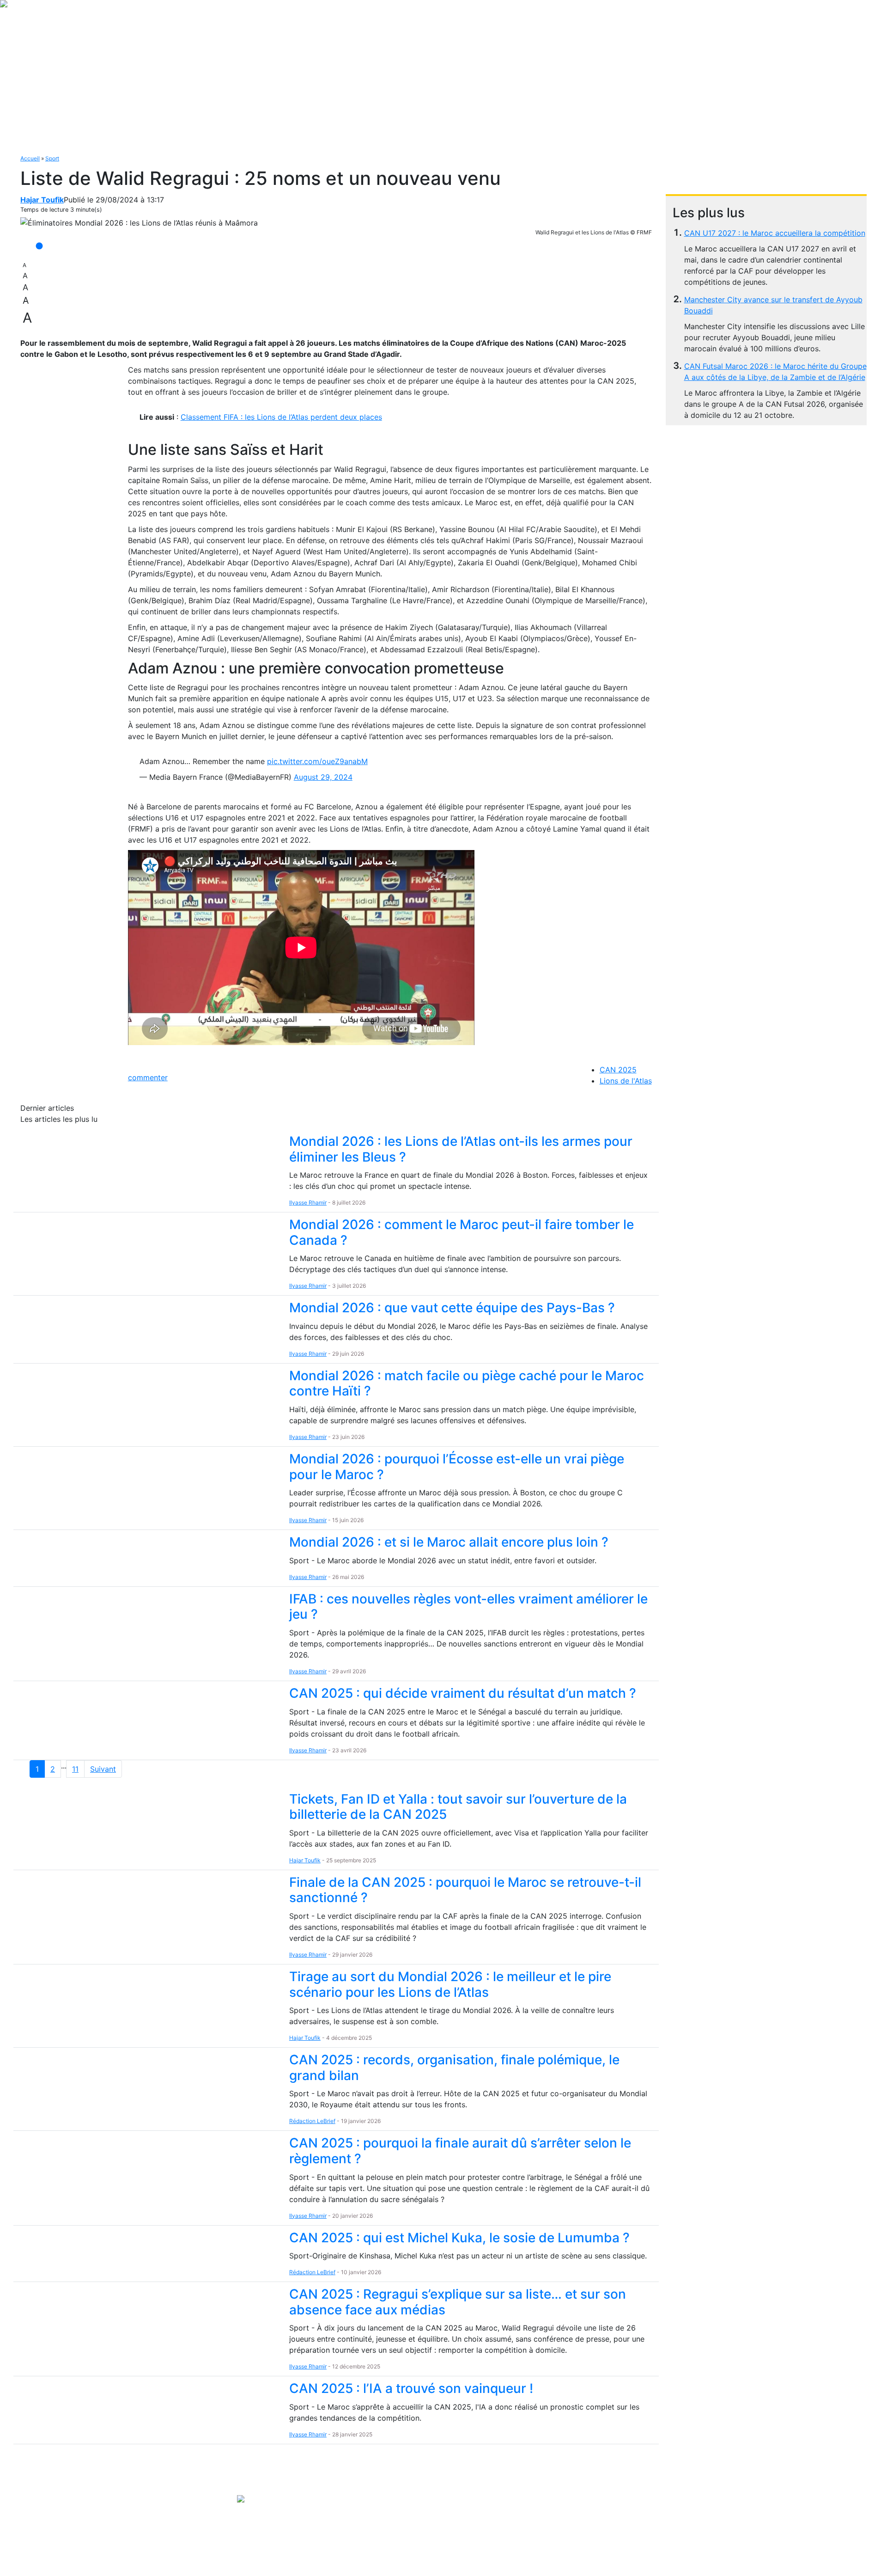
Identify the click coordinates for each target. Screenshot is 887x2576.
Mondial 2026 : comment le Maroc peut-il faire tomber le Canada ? (462, 1232)
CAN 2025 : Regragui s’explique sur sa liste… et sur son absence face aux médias (458, 2302)
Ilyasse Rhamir (308, 1202)
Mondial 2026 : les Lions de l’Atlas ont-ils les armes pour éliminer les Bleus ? (461, 1149)
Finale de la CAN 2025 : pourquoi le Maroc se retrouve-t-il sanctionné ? (465, 1890)
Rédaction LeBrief (312, 2121)
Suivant (103, 1769)
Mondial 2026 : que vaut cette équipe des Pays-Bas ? (452, 1308)
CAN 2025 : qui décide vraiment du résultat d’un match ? (463, 1693)
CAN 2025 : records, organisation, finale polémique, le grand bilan (454, 2068)
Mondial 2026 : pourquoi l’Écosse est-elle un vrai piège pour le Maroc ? (457, 1467)
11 (75, 1769)
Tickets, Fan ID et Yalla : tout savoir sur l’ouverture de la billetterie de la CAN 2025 (458, 1807)
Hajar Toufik (42, 200)
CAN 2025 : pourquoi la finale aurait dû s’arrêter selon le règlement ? (460, 2151)
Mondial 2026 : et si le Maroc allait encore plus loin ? (449, 1542)
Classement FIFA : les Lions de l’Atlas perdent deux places (281, 417)
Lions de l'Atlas (626, 1081)
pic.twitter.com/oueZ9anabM (317, 761)
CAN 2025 (618, 1070)
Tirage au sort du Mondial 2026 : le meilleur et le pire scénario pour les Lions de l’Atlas (450, 1984)
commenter (148, 1077)
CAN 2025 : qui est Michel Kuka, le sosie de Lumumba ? (459, 2238)
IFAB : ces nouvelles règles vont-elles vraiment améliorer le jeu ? (468, 1607)
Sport (52, 158)
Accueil (30, 158)
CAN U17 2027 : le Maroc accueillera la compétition (775, 233)
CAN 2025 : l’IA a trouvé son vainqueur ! (411, 2388)
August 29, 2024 (323, 777)
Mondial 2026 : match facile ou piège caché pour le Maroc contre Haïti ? (467, 1383)
